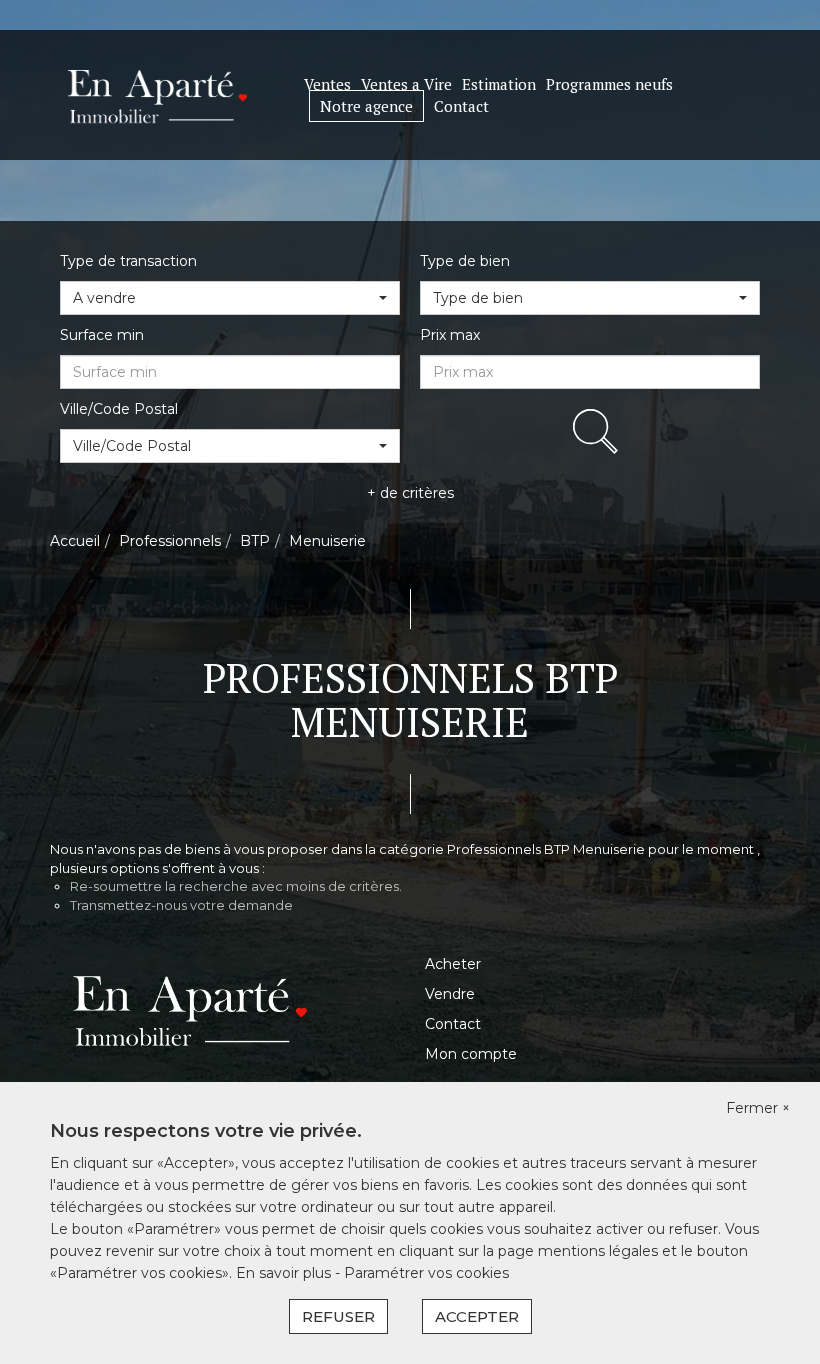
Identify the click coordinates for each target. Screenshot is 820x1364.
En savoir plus (285, 1273)
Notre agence (366, 106)
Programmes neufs (609, 84)
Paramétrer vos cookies (426, 1273)
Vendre (450, 994)
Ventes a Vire (406, 84)
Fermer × (758, 1108)
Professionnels (170, 541)
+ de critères (410, 493)
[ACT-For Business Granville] (157, 94)
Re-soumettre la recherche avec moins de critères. (236, 886)
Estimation (499, 84)
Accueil (75, 541)
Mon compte (471, 1054)
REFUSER (338, 1316)
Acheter (453, 964)
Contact (461, 106)
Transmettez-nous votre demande (181, 905)
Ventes (327, 84)
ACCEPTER (477, 1316)
